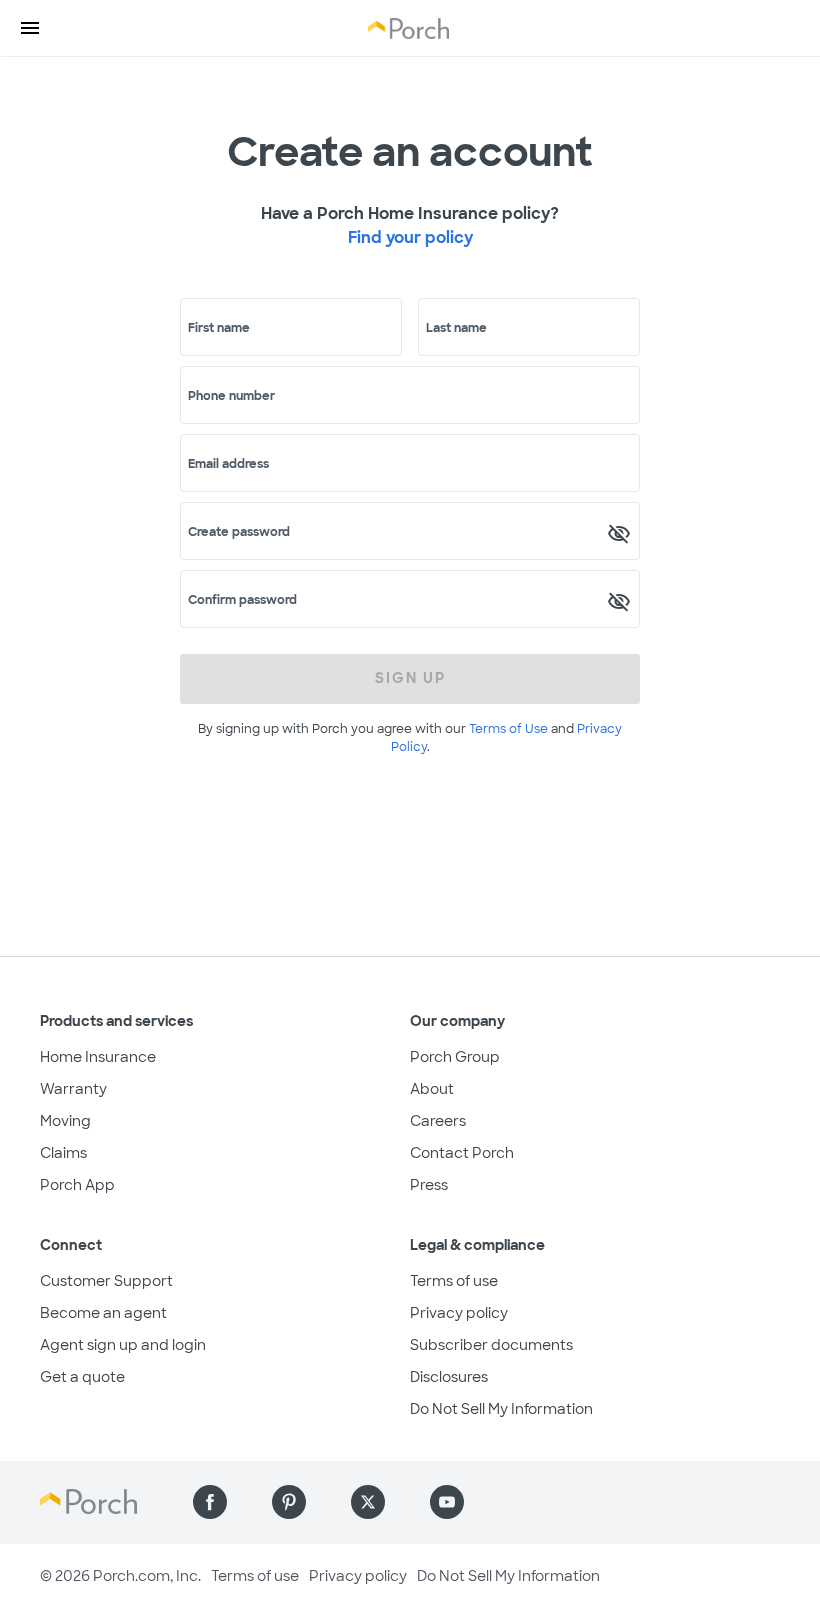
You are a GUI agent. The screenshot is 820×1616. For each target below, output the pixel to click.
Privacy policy (459, 1313)
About (432, 1089)
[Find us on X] (368, 1502)
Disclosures (449, 1377)
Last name (456, 328)
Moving (65, 1121)
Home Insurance (98, 1057)
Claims (63, 1153)
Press (429, 1185)
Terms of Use (508, 729)
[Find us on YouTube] (447, 1502)
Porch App (77, 1185)
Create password (239, 532)
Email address (228, 464)
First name (219, 328)
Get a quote (82, 1377)
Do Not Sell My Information (501, 1409)
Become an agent (103, 1313)
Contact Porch (462, 1153)
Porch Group (455, 1057)
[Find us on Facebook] (210, 1502)
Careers (438, 1121)
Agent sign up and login (123, 1345)
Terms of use (454, 1281)
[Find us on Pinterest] (289, 1502)
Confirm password (242, 600)
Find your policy (410, 237)
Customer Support (106, 1281)
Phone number (231, 396)
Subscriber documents (491, 1345)
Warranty (73, 1089)
